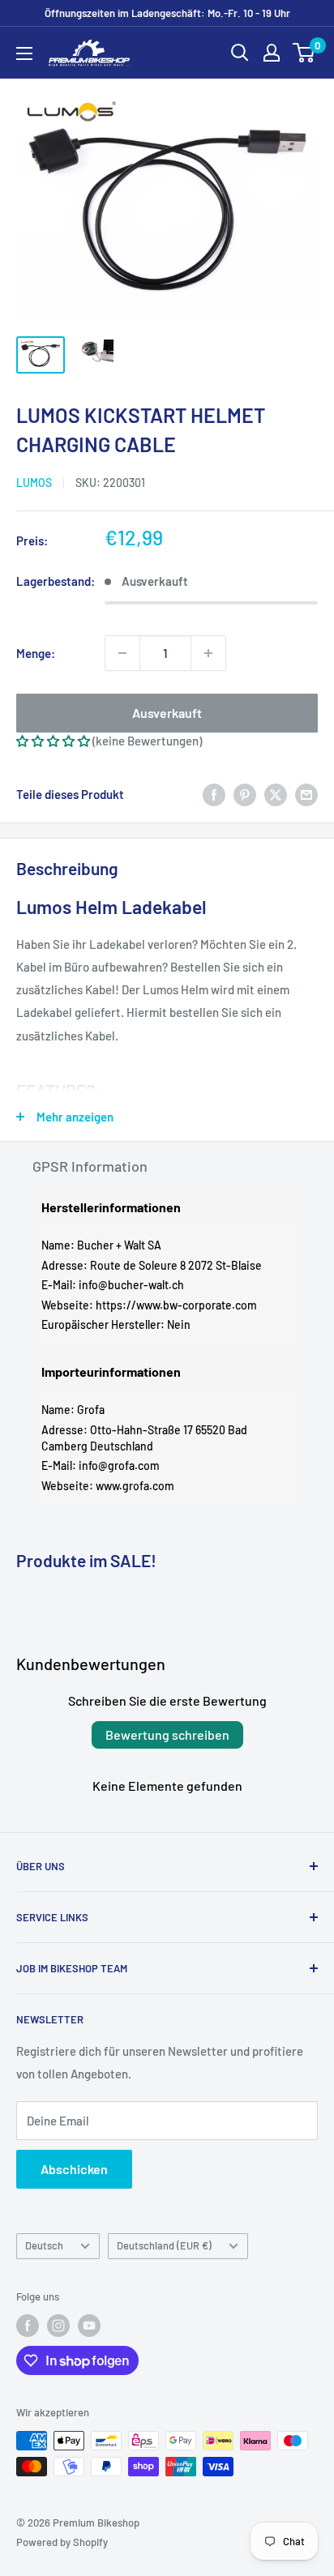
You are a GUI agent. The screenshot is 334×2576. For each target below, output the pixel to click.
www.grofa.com (135, 1486)
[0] (304, 53)
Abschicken (74, 2169)
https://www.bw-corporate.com (176, 1305)
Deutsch (44, 2245)
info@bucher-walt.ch (131, 1285)
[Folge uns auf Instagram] (58, 2326)
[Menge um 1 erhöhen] (208, 653)
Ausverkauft (167, 713)
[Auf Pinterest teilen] (245, 794)
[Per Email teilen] (306, 794)
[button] (53, 741)
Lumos (34, 483)
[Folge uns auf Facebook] (28, 2326)
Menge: (36, 653)
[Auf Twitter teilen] (276, 794)
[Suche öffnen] (240, 53)
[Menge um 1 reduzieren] (122, 653)
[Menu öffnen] (24, 53)
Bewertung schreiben (167, 1734)
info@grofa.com (119, 1465)
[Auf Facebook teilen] (214, 794)
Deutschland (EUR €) (164, 2245)
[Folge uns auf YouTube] (89, 2326)
